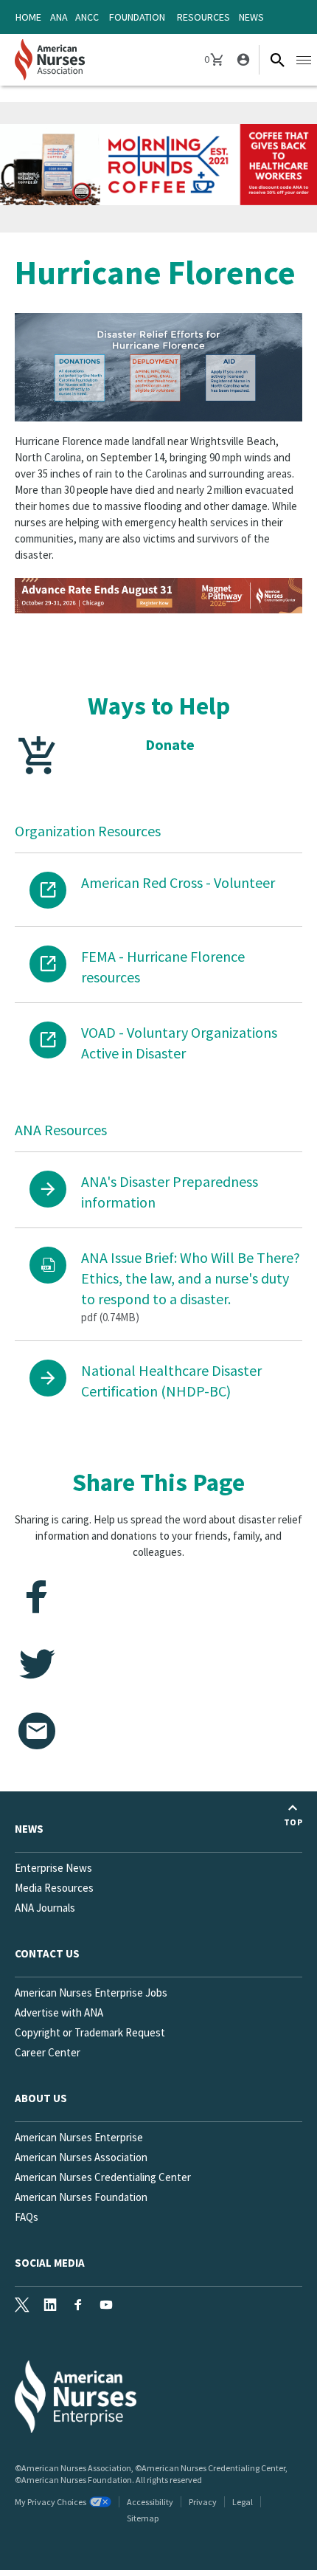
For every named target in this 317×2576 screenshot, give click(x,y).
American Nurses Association (81, 2157)
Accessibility (150, 2502)
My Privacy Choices (50, 2502)
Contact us (47, 1953)
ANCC (87, 17)
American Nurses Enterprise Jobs (91, 1993)
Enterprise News (53, 1868)
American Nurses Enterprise (79, 2137)
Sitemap (143, 2518)
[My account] (242, 60)
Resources (203, 17)
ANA (59, 17)
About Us (41, 2098)
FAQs (27, 2217)
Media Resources (54, 1888)
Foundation (137, 17)
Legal (243, 2502)
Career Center (48, 2052)
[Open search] (277, 60)
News (251, 17)
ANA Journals (45, 1908)
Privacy (203, 2502)
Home (28, 17)
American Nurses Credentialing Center (103, 2177)
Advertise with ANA (59, 2012)
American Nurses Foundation (81, 2197)
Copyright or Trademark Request (90, 2032)
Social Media (50, 2263)
